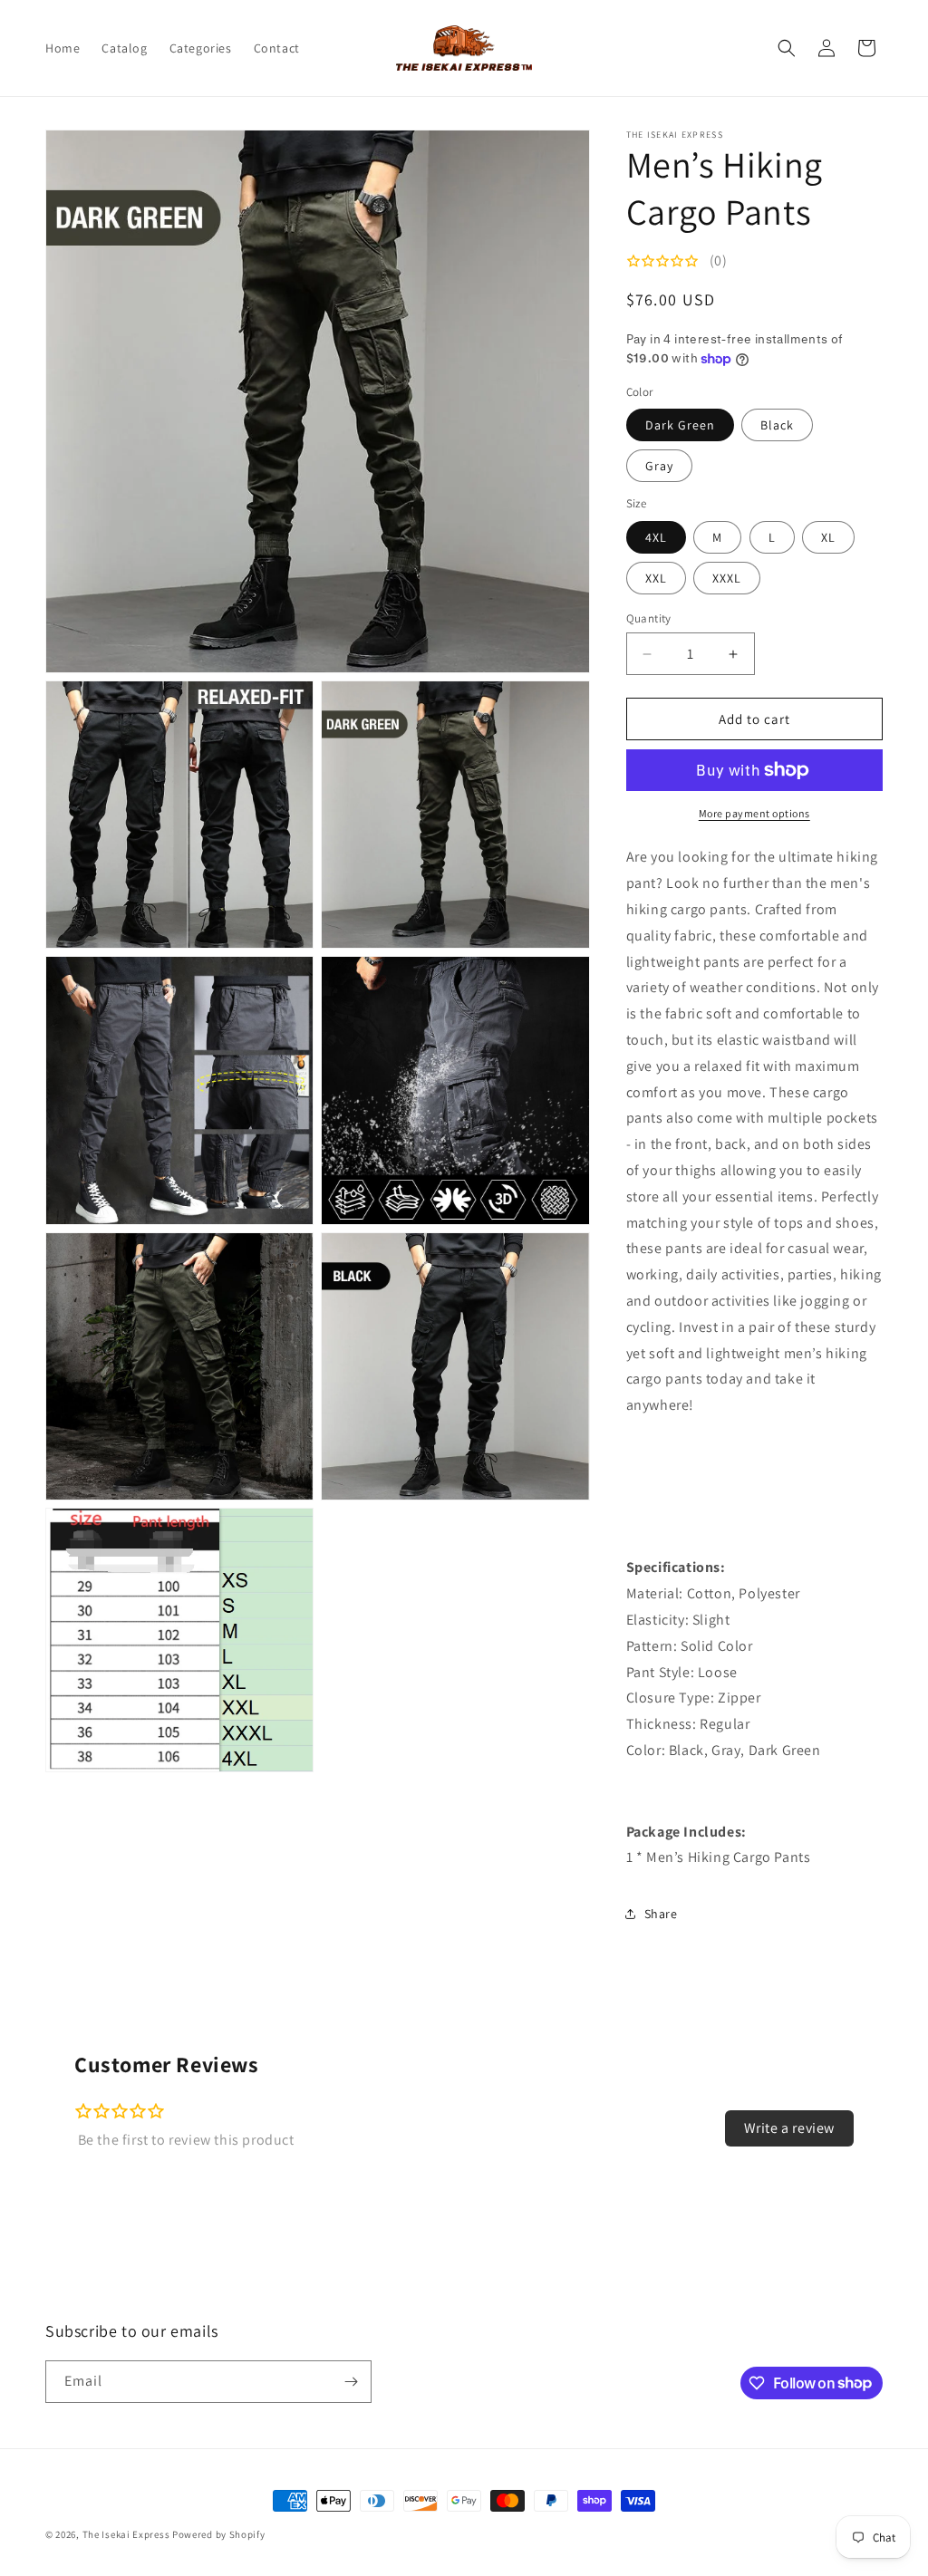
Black (777, 425)
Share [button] (661, 1914)
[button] (787, 48)
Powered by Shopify (219, 2534)
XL (828, 537)
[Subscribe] (351, 2382)
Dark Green (680, 425)
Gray (659, 466)
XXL (656, 578)
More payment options (754, 813)
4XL (656, 537)
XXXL (727, 578)
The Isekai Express (126, 2534)
